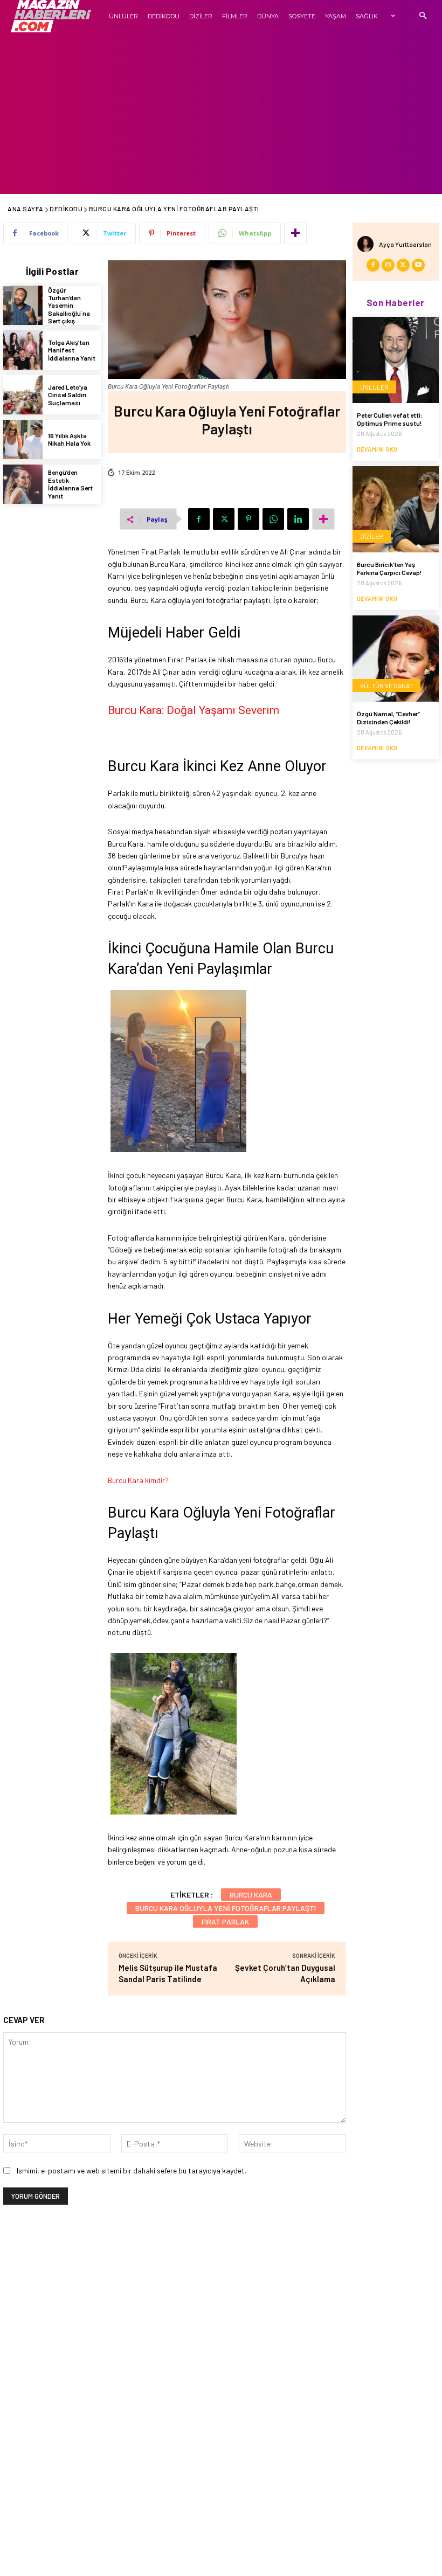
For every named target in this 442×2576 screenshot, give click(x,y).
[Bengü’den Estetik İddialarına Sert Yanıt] (23, 484)
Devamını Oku (377, 449)
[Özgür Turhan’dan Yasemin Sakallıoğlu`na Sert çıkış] (23, 305)
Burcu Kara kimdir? (138, 1480)
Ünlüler (374, 387)
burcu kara (251, 1895)
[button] (423, 16)
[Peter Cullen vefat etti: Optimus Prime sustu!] (396, 360)
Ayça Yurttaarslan (405, 244)
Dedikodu (66, 209)
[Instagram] (388, 265)
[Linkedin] (298, 519)
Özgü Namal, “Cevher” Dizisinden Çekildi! (388, 717)
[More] (295, 233)
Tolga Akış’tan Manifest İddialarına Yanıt (72, 350)
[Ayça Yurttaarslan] (368, 244)
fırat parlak (225, 1921)
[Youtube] (418, 265)
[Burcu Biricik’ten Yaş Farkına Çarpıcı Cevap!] (396, 509)
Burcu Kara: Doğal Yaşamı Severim (194, 710)
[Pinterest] (248, 519)
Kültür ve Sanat (386, 685)
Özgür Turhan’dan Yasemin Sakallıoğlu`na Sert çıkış (69, 306)
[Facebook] (199, 519)
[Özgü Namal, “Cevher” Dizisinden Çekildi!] (396, 659)
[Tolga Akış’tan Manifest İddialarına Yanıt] (23, 350)
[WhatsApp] (273, 519)
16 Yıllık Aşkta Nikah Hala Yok (69, 439)
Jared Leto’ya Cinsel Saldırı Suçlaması (68, 395)
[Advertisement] (221, 113)
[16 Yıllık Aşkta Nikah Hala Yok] (23, 439)
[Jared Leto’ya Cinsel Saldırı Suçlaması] (23, 395)
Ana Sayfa (26, 209)
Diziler (372, 536)
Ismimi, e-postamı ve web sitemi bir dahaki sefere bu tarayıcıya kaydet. (132, 2170)
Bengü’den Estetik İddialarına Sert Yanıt (70, 484)
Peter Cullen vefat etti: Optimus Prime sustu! (390, 419)
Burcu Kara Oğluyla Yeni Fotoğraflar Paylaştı (226, 1908)
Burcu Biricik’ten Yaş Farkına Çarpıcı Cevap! (389, 568)
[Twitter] (224, 519)
